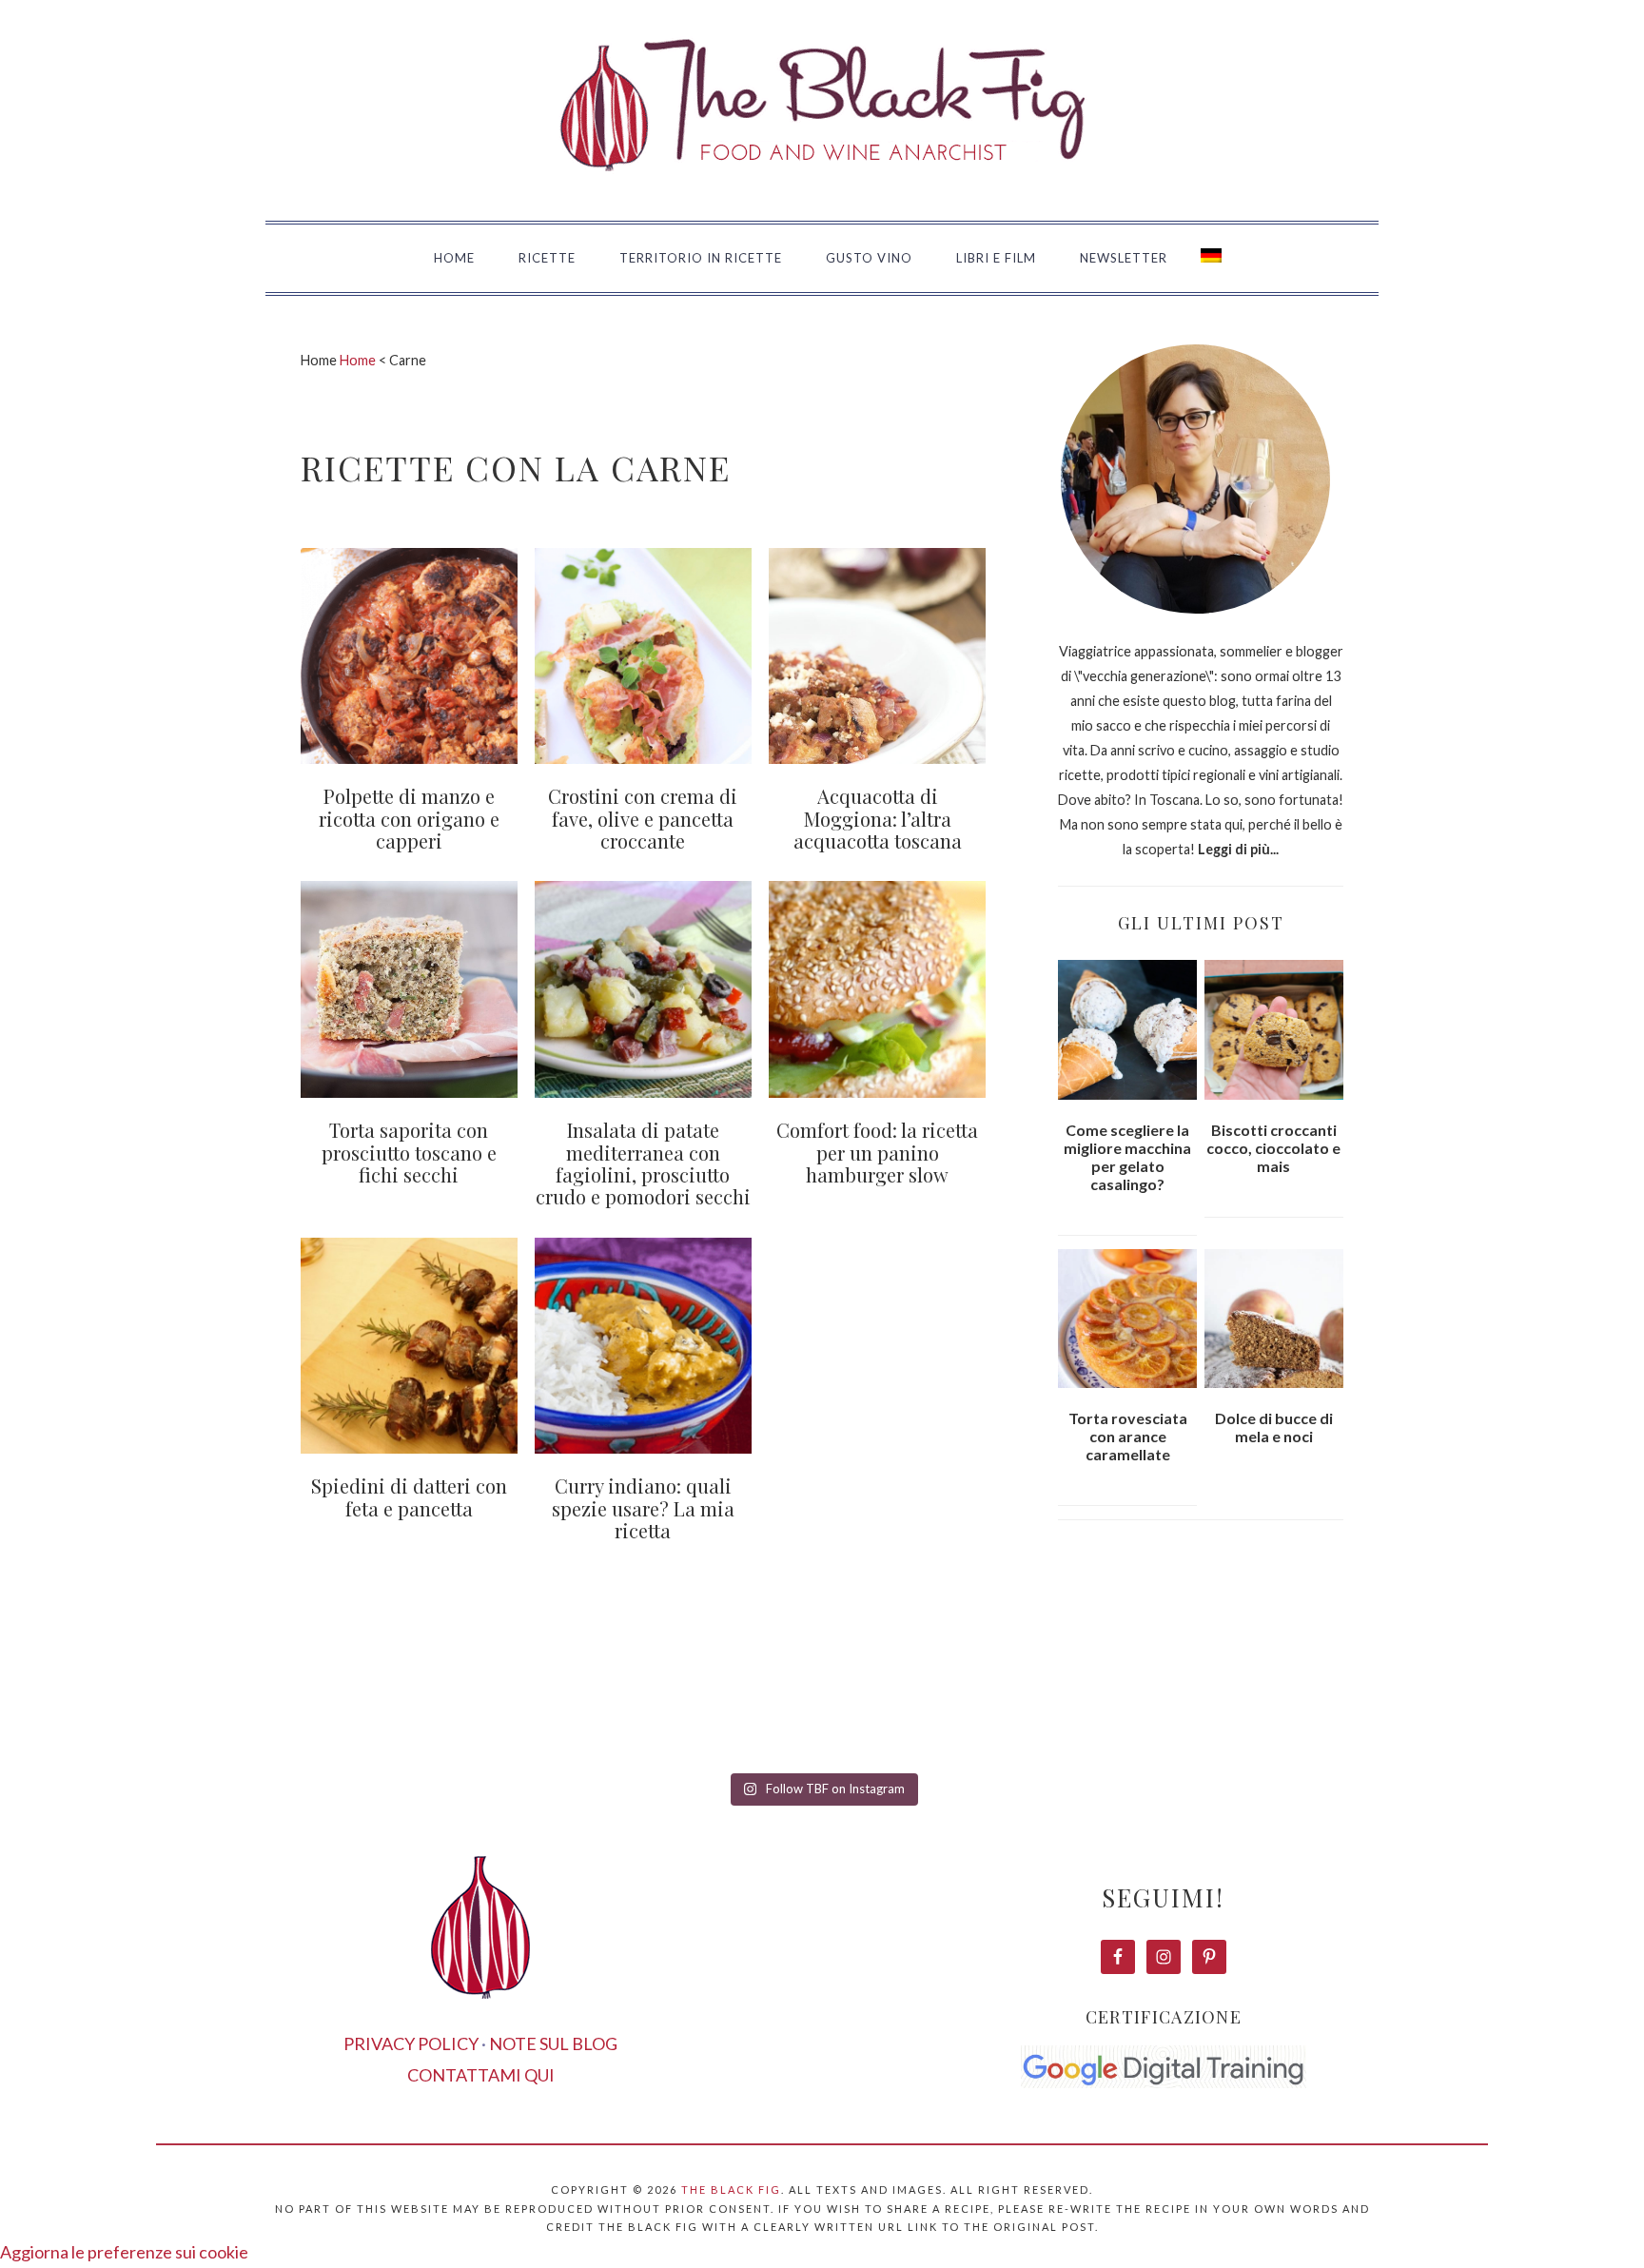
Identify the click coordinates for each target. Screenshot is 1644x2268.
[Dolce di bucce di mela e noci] (1274, 1319)
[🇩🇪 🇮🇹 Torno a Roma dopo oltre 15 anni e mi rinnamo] (1379, 1697)
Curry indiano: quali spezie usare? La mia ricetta (643, 1508)
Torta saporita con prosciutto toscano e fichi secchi (409, 1152)
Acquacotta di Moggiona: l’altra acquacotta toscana (878, 818)
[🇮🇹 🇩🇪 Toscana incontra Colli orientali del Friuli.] (1156, 1697)
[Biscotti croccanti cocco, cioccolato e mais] (1274, 1030)
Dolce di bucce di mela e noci (1274, 1427)
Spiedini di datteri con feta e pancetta (409, 1496)
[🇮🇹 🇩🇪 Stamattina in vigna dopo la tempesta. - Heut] (711, 1697)
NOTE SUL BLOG (553, 2043)
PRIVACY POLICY (411, 2043)
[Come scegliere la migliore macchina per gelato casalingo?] (1127, 1030)
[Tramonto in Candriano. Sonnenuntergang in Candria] (933, 1697)
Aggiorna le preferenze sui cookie (124, 2252)
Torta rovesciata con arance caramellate (1128, 1436)
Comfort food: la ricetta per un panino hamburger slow (877, 1152)
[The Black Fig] (822, 196)
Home (358, 360)
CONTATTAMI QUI (481, 2075)
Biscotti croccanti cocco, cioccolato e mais (1273, 1148)
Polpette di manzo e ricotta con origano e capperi (409, 818)
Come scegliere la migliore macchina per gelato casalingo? (1127, 1157)
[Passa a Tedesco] (1211, 259)
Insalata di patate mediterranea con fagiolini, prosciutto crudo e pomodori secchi (643, 1163)
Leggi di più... (1238, 849)
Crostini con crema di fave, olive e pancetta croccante (643, 818)
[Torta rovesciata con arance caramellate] (1127, 1319)
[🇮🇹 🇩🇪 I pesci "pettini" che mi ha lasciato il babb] (265, 1697)
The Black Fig (731, 2190)
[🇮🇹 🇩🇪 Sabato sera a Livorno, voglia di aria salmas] (488, 1697)
